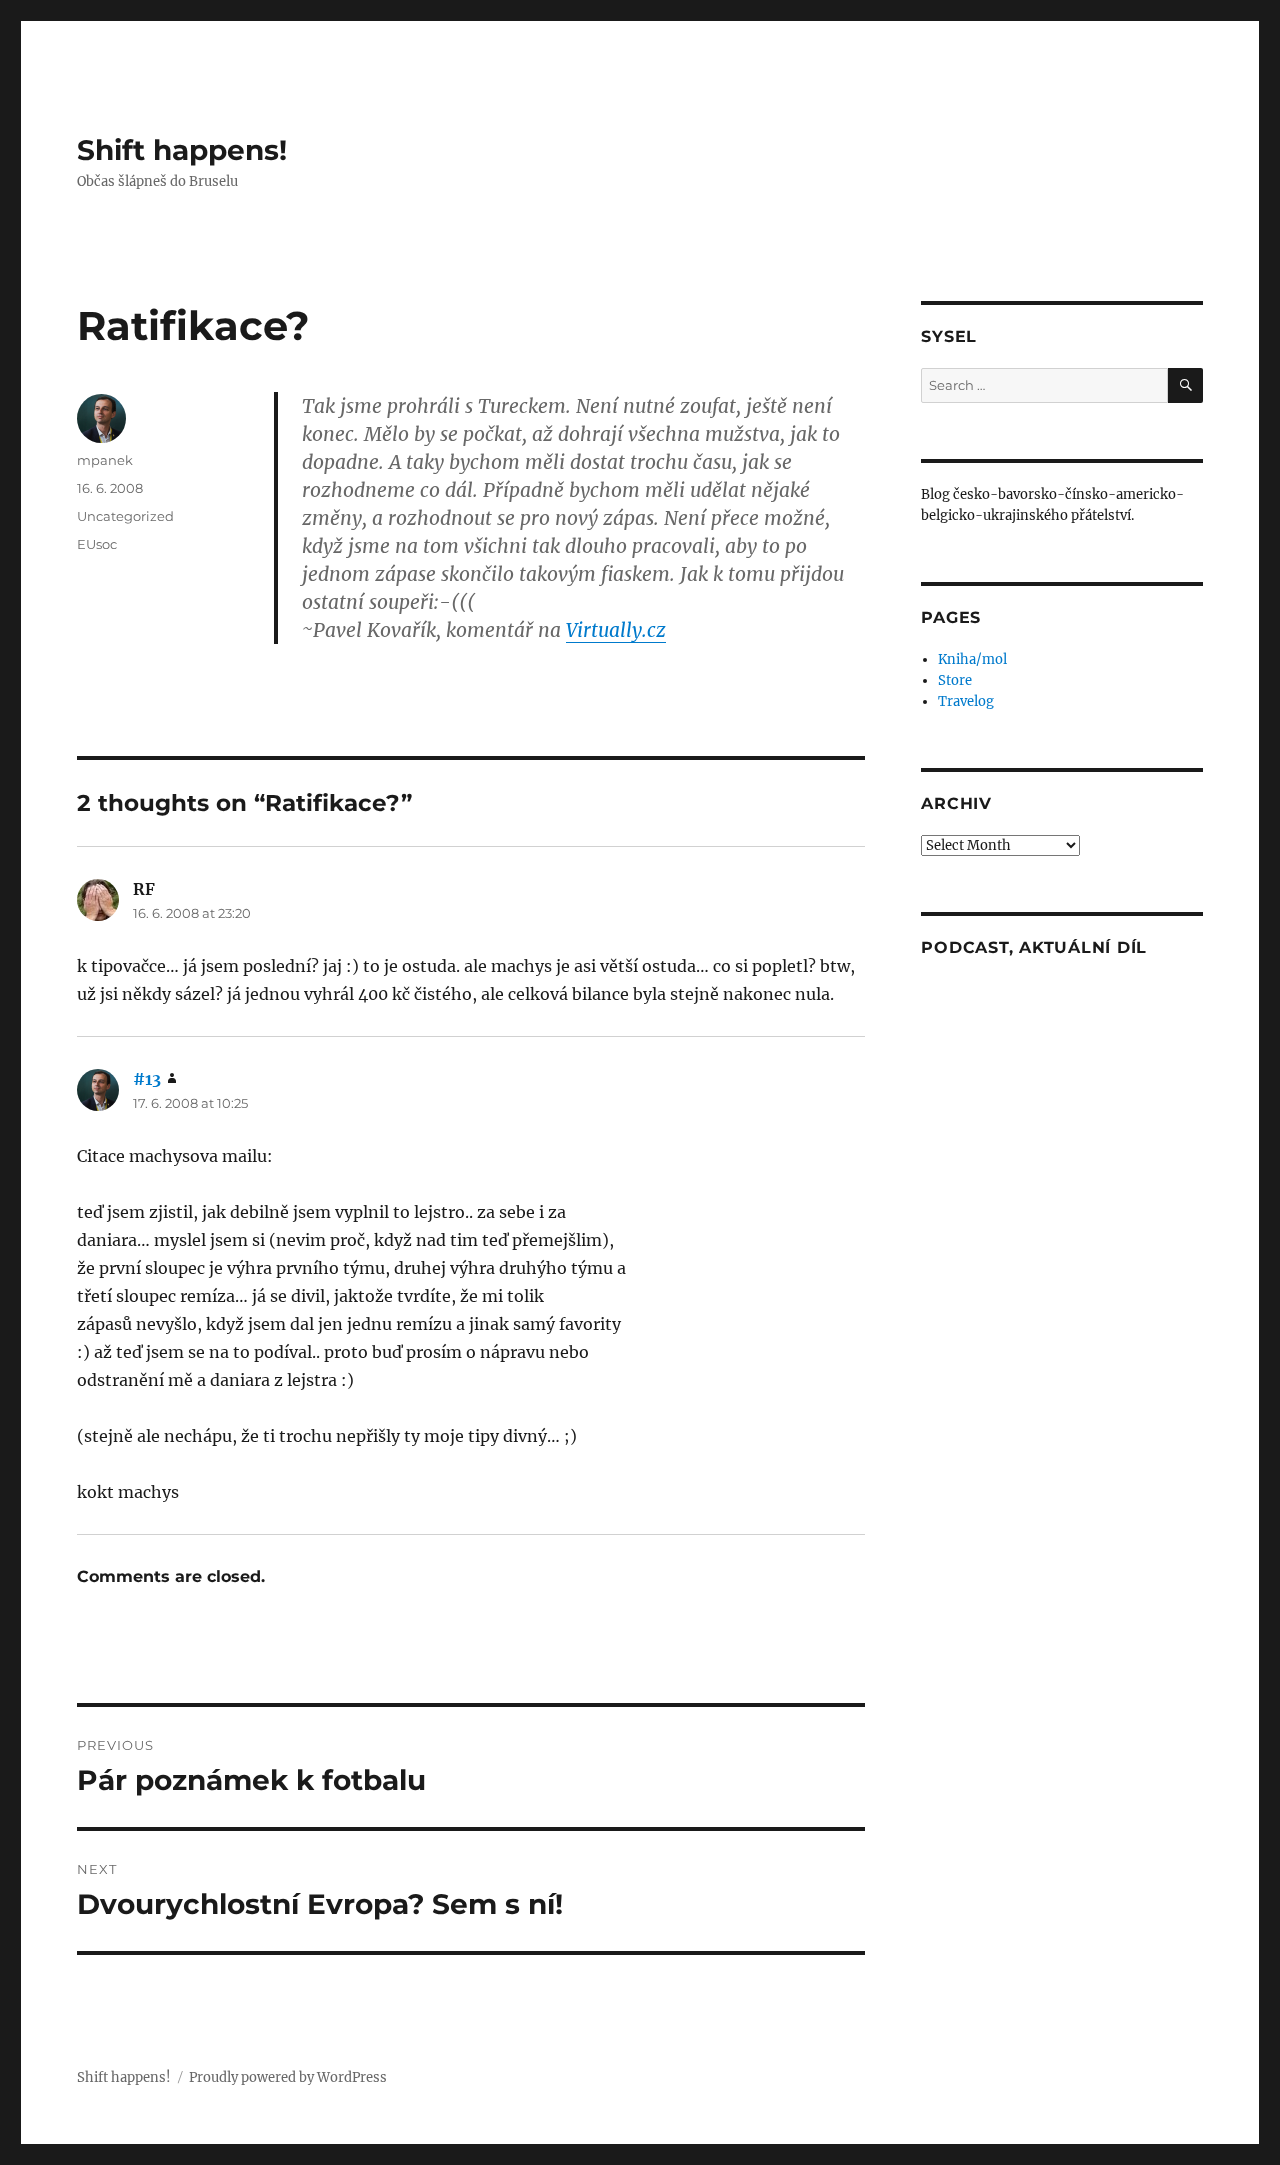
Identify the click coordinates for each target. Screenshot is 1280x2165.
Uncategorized (125, 516)
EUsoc (97, 544)
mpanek (105, 460)
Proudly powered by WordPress (288, 2077)
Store (955, 680)
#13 (147, 1079)
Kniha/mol (972, 659)
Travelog (966, 701)
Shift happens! (182, 150)
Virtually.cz (616, 630)
